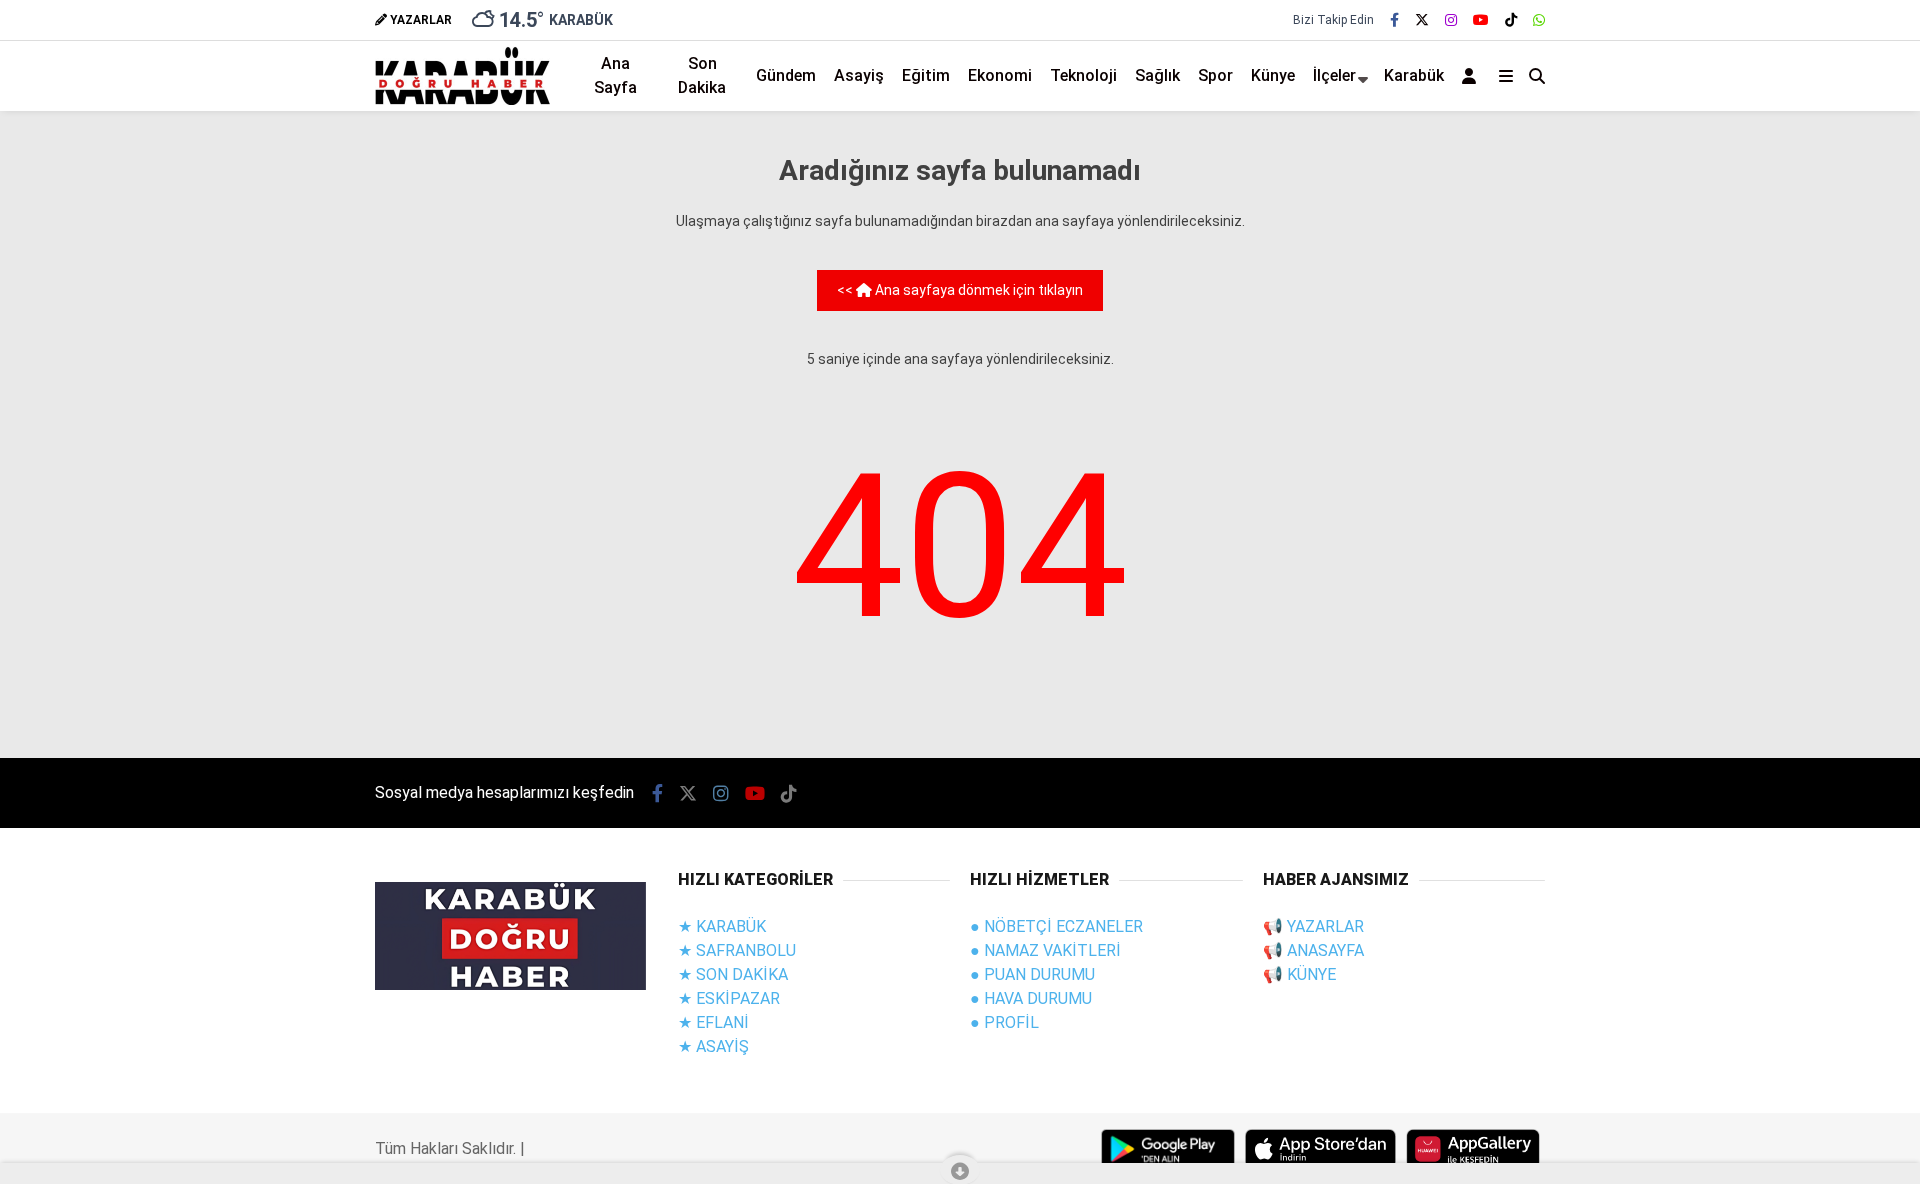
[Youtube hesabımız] (1481, 20)
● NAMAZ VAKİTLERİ (1045, 950)
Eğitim (926, 75)
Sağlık (1157, 75)
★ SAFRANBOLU (737, 950)
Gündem (786, 75)
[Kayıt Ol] (1472, 76)
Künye (1273, 75)
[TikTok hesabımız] (1511, 20)
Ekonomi (1000, 75)
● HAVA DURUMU (1031, 998)
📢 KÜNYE (1299, 974)
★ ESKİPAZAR (729, 998)
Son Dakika (702, 75)
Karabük (1414, 75)
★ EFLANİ (713, 1022)
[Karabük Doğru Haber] (462, 100)
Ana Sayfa (615, 75)
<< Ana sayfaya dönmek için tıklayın (960, 290)
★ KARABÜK (722, 926)
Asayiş (859, 75)
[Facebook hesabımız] (1394, 20)
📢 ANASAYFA (1313, 950)
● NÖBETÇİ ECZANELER (1056, 926)
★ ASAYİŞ (713, 1046)
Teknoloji (1083, 75)
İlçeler (1334, 75)
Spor (1215, 75)
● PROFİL (1004, 1022)
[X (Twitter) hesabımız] (1422, 20)
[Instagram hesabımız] (1451, 20)
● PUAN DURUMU (1032, 974)
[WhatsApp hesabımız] (1539, 20)
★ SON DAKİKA (733, 974)
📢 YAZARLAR (1313, 926)
